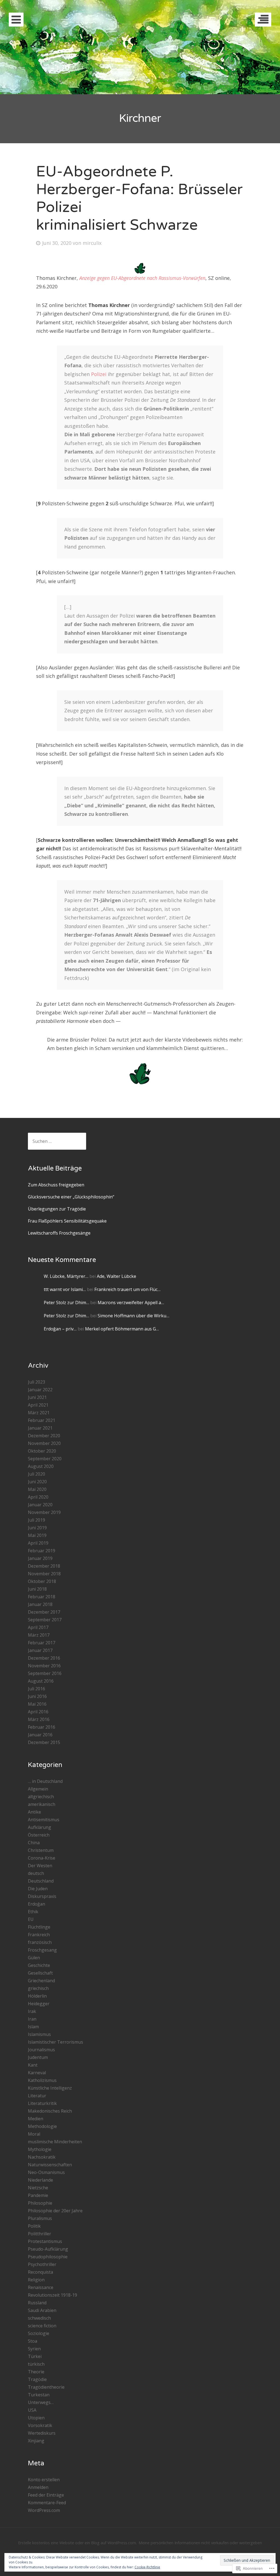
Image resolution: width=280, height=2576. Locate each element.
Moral (34, 2134)
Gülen (34, 1958)
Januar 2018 (40, 1604)
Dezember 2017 (44, 1612)
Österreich (39, 1835)
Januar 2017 (40, 1650)
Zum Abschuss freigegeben (56, 1185)
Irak (32, 2011)
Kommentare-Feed (47, 2503)
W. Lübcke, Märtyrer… (66, 1276)
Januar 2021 (40, 1428)
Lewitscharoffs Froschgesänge (59, 1233)
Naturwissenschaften (50, 2165)
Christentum (41, 1850)
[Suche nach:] (57, 1141)
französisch (40, 1942)
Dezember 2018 (44, 1566)
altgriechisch (41, 1797)
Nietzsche (38, 2188)
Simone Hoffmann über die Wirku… (133, 1316)
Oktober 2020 (42, 1451)
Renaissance (41, 2287)
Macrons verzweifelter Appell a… (131, 1303)
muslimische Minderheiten (55, 2142)
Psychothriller (42, 2264)
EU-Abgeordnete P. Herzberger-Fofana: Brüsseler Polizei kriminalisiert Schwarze (139, 198)
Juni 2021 (37, 1397)
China (34, 1843)
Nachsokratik (42, 2157)
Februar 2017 (42, 1643)
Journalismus (41, 2050)
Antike (34, 1812)
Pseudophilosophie (48, 2257)
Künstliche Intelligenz (50, 2088)
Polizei (99, 374)
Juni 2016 (37, 1696)
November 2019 (44, 1512)
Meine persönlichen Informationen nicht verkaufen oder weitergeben (200, 2543)
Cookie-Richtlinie (147, 2567)
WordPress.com (44, 2510)
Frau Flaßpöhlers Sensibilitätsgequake (67, 1221)
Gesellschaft (40, 1973)
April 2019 (38, 1543)
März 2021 (39, 1413)
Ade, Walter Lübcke (116, 1276)
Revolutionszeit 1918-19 (52, 2295)
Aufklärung (40, 1827)
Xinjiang (36, 2441)
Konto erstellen (44, 2480)
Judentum (38, 2057)
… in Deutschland (45, 1781)
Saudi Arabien (42, 2310)
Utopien (36, 2418)
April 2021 (38, 1405)
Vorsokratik (40, 2425)
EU (31, 1919)
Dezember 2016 (44, 1658)
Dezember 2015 (44, 1742)
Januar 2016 (40, 1735)
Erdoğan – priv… (60, 1329)
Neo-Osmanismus (46, 2172)
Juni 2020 (37, 1482)
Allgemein (38, 1789)
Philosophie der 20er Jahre (55, 2211)
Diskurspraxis (42, 1896)
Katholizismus (42, 2080)
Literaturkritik (42, 2103)
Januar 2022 (40, 1390)
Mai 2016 (37, 1704)
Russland (37, 2303)
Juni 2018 (37, 1589)
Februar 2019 (42, 1551)
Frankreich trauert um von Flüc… (127, 1289)
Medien (36, 2119)
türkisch (36, 2364)
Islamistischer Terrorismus (56, 2042)
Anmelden (38, 2487)
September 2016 (45, 1673)
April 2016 (38, 1712)
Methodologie (42, 2126)
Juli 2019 (37, 1520)
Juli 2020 (37, 1474)
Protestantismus (45, 2241)
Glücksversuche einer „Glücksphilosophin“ (71, 1197)
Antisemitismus (44, 1820)
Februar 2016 (42, 1727)
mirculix (92, 243)
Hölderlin (37, 1996)
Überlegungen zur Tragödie (57, 1209)
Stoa (33, 2341)
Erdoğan (37, 1904)
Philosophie (40, 2203)
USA (32, 2410)
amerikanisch (42, 1804)
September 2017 (45, 1620)
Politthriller (40, 2234)
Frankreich (39, 1935)
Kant (33, 2065)
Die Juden (38, 1889)
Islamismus (39, 2034)
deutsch (36, 1873)
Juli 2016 (37, 1689)
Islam (33, 2027)
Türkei (35, 2356)
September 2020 (45, 1459)
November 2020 (44, 1443)
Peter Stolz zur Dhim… (66, 1303)
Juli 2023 (37, 1382)
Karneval (37, 2073)
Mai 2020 (37, 1489)
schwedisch (39, 2318)
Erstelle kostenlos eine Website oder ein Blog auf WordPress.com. (77, 2543)
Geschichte (39, 1965)
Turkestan (39, 2395)
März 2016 (39, 1719)
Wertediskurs (42, 2433)
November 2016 (44, 1666)
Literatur (37, 2096)
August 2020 (41, 1466)
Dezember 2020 (44, 1436)
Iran (32, 2019)
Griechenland (41, 1981)
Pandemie (38, 2195)
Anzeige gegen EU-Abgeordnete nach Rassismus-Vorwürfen (142, 278)
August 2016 (41, 1681)
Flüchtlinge (39, 1927)
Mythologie (40, 2149)
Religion (36, 2280)
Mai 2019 (37, 1535)
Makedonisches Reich (50, 2111)
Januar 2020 (40, 1505)
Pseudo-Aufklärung (48, 2249)
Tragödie (37, 2379)
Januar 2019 (40, 1558)
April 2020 (38, 1497)
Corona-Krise (42, 1858)
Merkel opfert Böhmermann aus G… (122, 1329)
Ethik (33, 1912)
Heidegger (39, 2004)
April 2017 (38, 1627)
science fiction (42, 2326)
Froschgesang (42, 1950)
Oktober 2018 (42, 1581)
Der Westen (40, 1866)
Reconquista (40, 2272)
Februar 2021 (42, 1420)
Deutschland (41, 1881)
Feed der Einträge (46, 2495)
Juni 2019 (37, 1528)
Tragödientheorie (46, 2387)
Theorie (36, 2372)
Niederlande (40, 2180)
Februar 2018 (42, 1597)
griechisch (38, 1988)
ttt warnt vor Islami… (65, 1289)
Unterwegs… (41, 2402)
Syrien (34, 2349)
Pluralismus (40, 2218)
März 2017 (39, 1635)
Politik (34, 2226)
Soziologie (39, 2333)
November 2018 (44, 1574)
